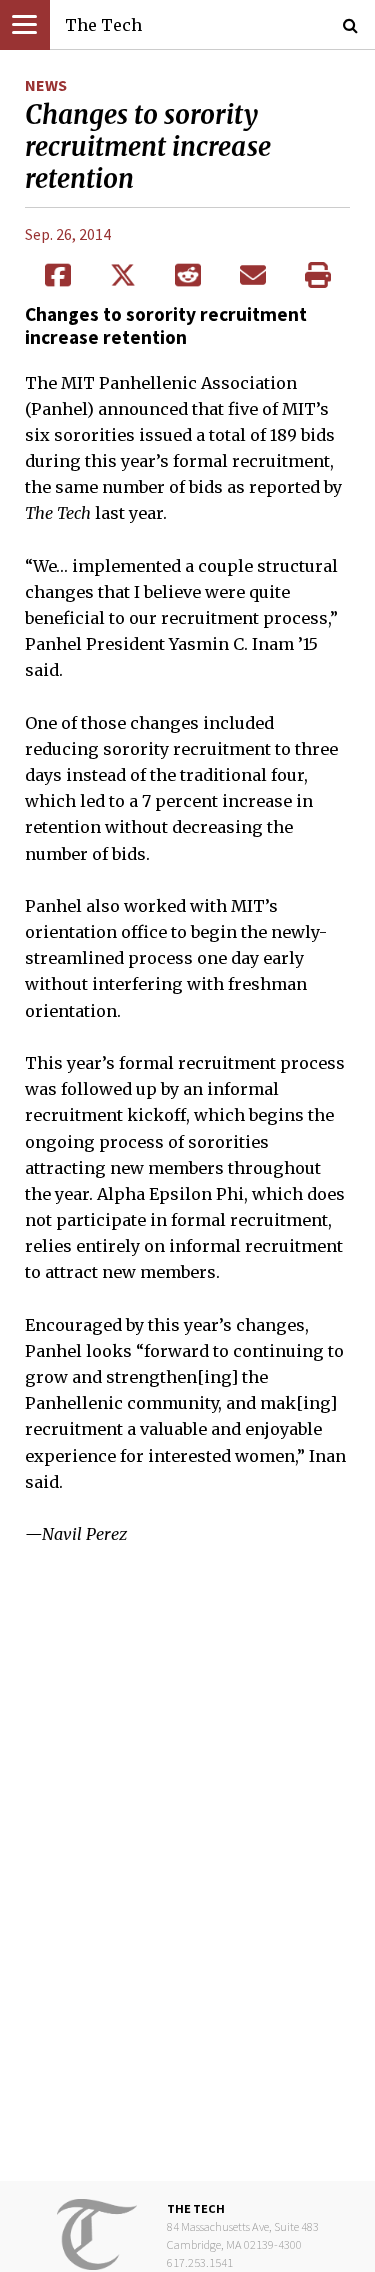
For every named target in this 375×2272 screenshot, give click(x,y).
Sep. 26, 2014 (68, 234)
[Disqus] (187, 1877)
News (46, 85)
